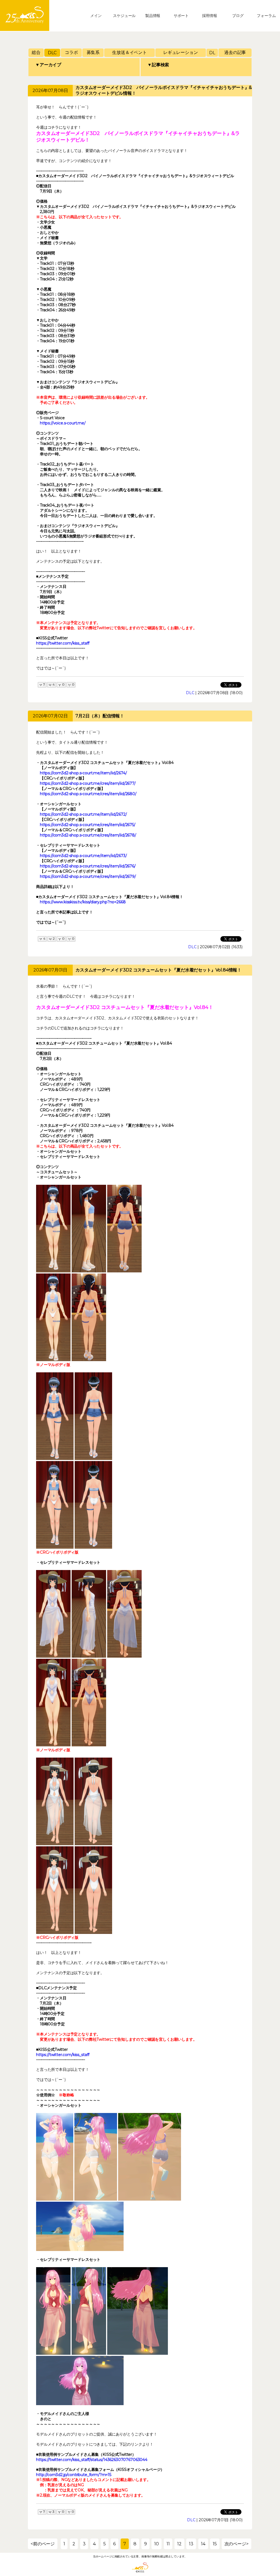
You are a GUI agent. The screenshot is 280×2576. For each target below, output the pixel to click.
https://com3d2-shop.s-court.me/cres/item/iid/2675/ (88, 825)
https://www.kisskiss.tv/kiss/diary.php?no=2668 (83, 902)
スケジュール (124, 16)
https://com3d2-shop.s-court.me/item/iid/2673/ (83, 856)
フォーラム (266, 16)
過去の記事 (235, 52)
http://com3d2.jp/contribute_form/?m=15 (74, 2475)
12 (179, 2544)
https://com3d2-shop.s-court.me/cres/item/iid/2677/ (88, 783)
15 (215, 2544)
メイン (96, 16)
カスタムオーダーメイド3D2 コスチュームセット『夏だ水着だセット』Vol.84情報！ (158, 970)
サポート (181, 16)
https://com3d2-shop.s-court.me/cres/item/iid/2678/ (88, 835)
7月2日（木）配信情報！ (100, 716)
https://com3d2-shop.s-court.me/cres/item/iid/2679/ (88, 876)
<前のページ (43, 2544)
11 (168, 2544)
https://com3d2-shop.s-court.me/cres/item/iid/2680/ (88, 794)
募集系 (93, 52)
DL (212, 53)
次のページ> (237, 2544)
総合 (36, 52)
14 (203, 2544)
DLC (52, 53)
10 (157, 2544)
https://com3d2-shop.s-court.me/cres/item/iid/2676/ (88, 866)
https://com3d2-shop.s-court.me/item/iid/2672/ (83, 814)
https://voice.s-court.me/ (63, 423)
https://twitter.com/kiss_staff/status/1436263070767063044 (92, 2460)
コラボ (71, 52)
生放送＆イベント (129, 52)
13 (191, 2544)
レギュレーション (181, 52)
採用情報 (210, 16)
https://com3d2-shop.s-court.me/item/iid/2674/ (83, 773)
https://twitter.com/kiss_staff (63, 643)
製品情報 (153, 16)
